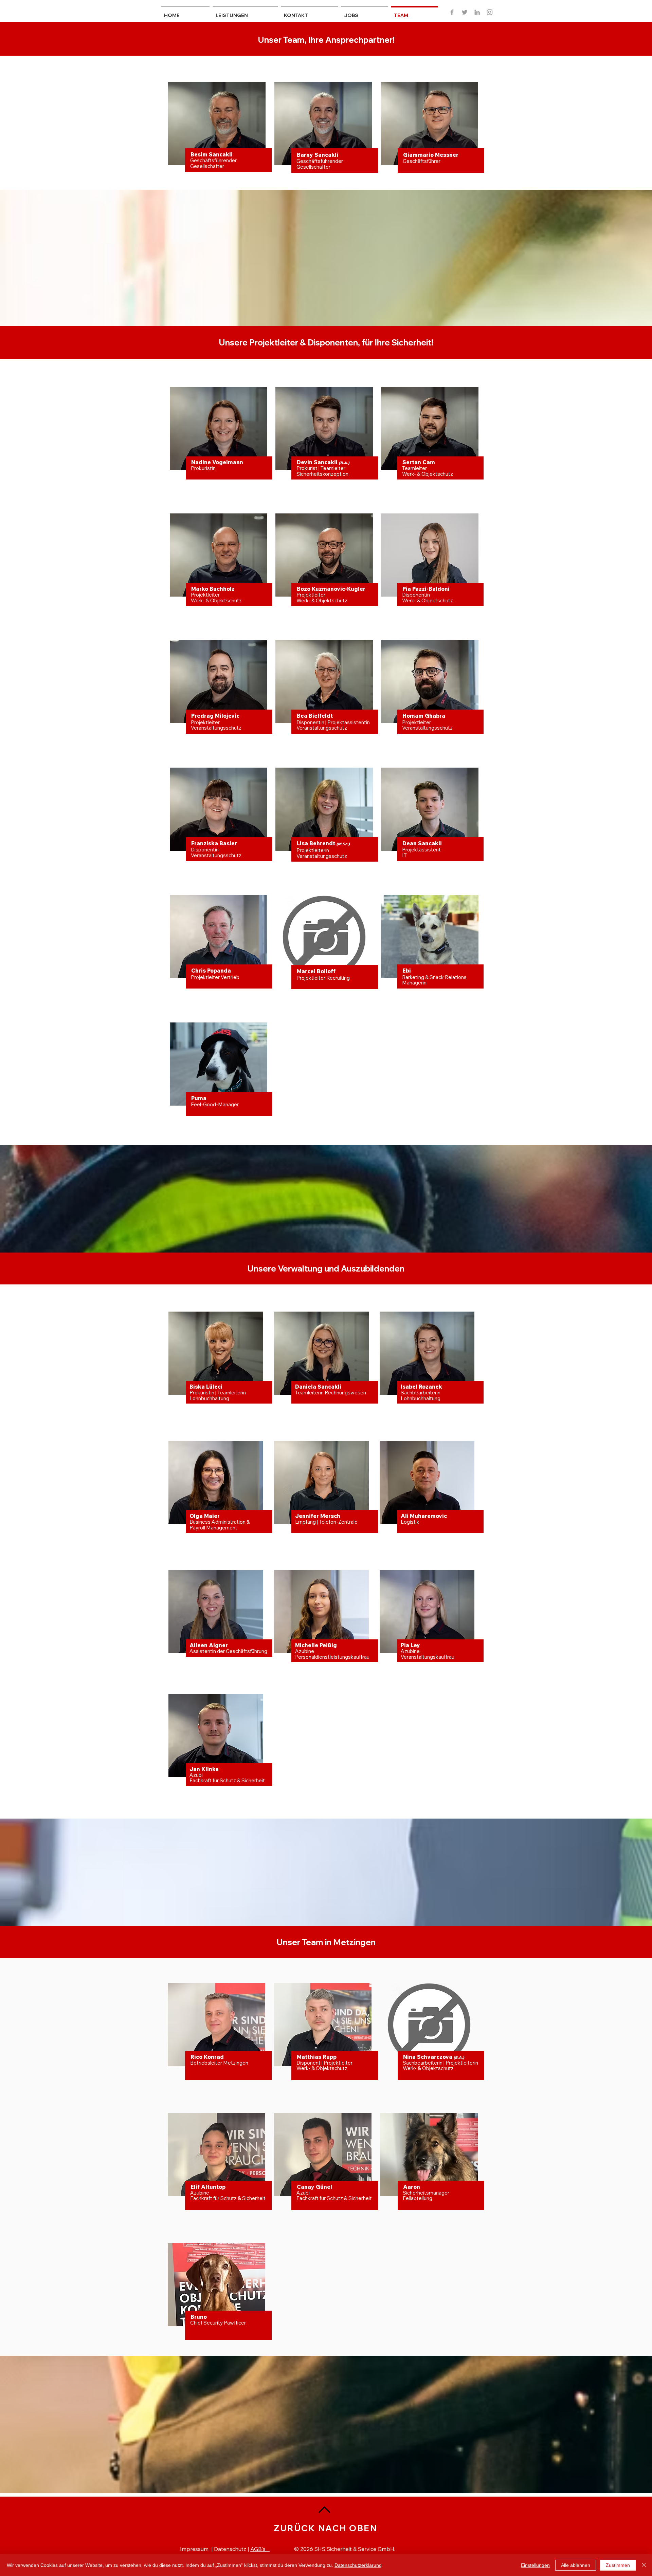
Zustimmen (618, 2565)
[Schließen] (644, 2565)
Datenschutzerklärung (358, 2565)
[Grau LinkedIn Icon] (477, 12)
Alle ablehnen (576, 2565)
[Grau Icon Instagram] (490, 12)
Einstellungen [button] (535, 2565)
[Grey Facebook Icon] (452, 12)
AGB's (260, 2549)
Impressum (194, 2549)
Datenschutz (231, 2549)
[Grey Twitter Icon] (465, 12)
